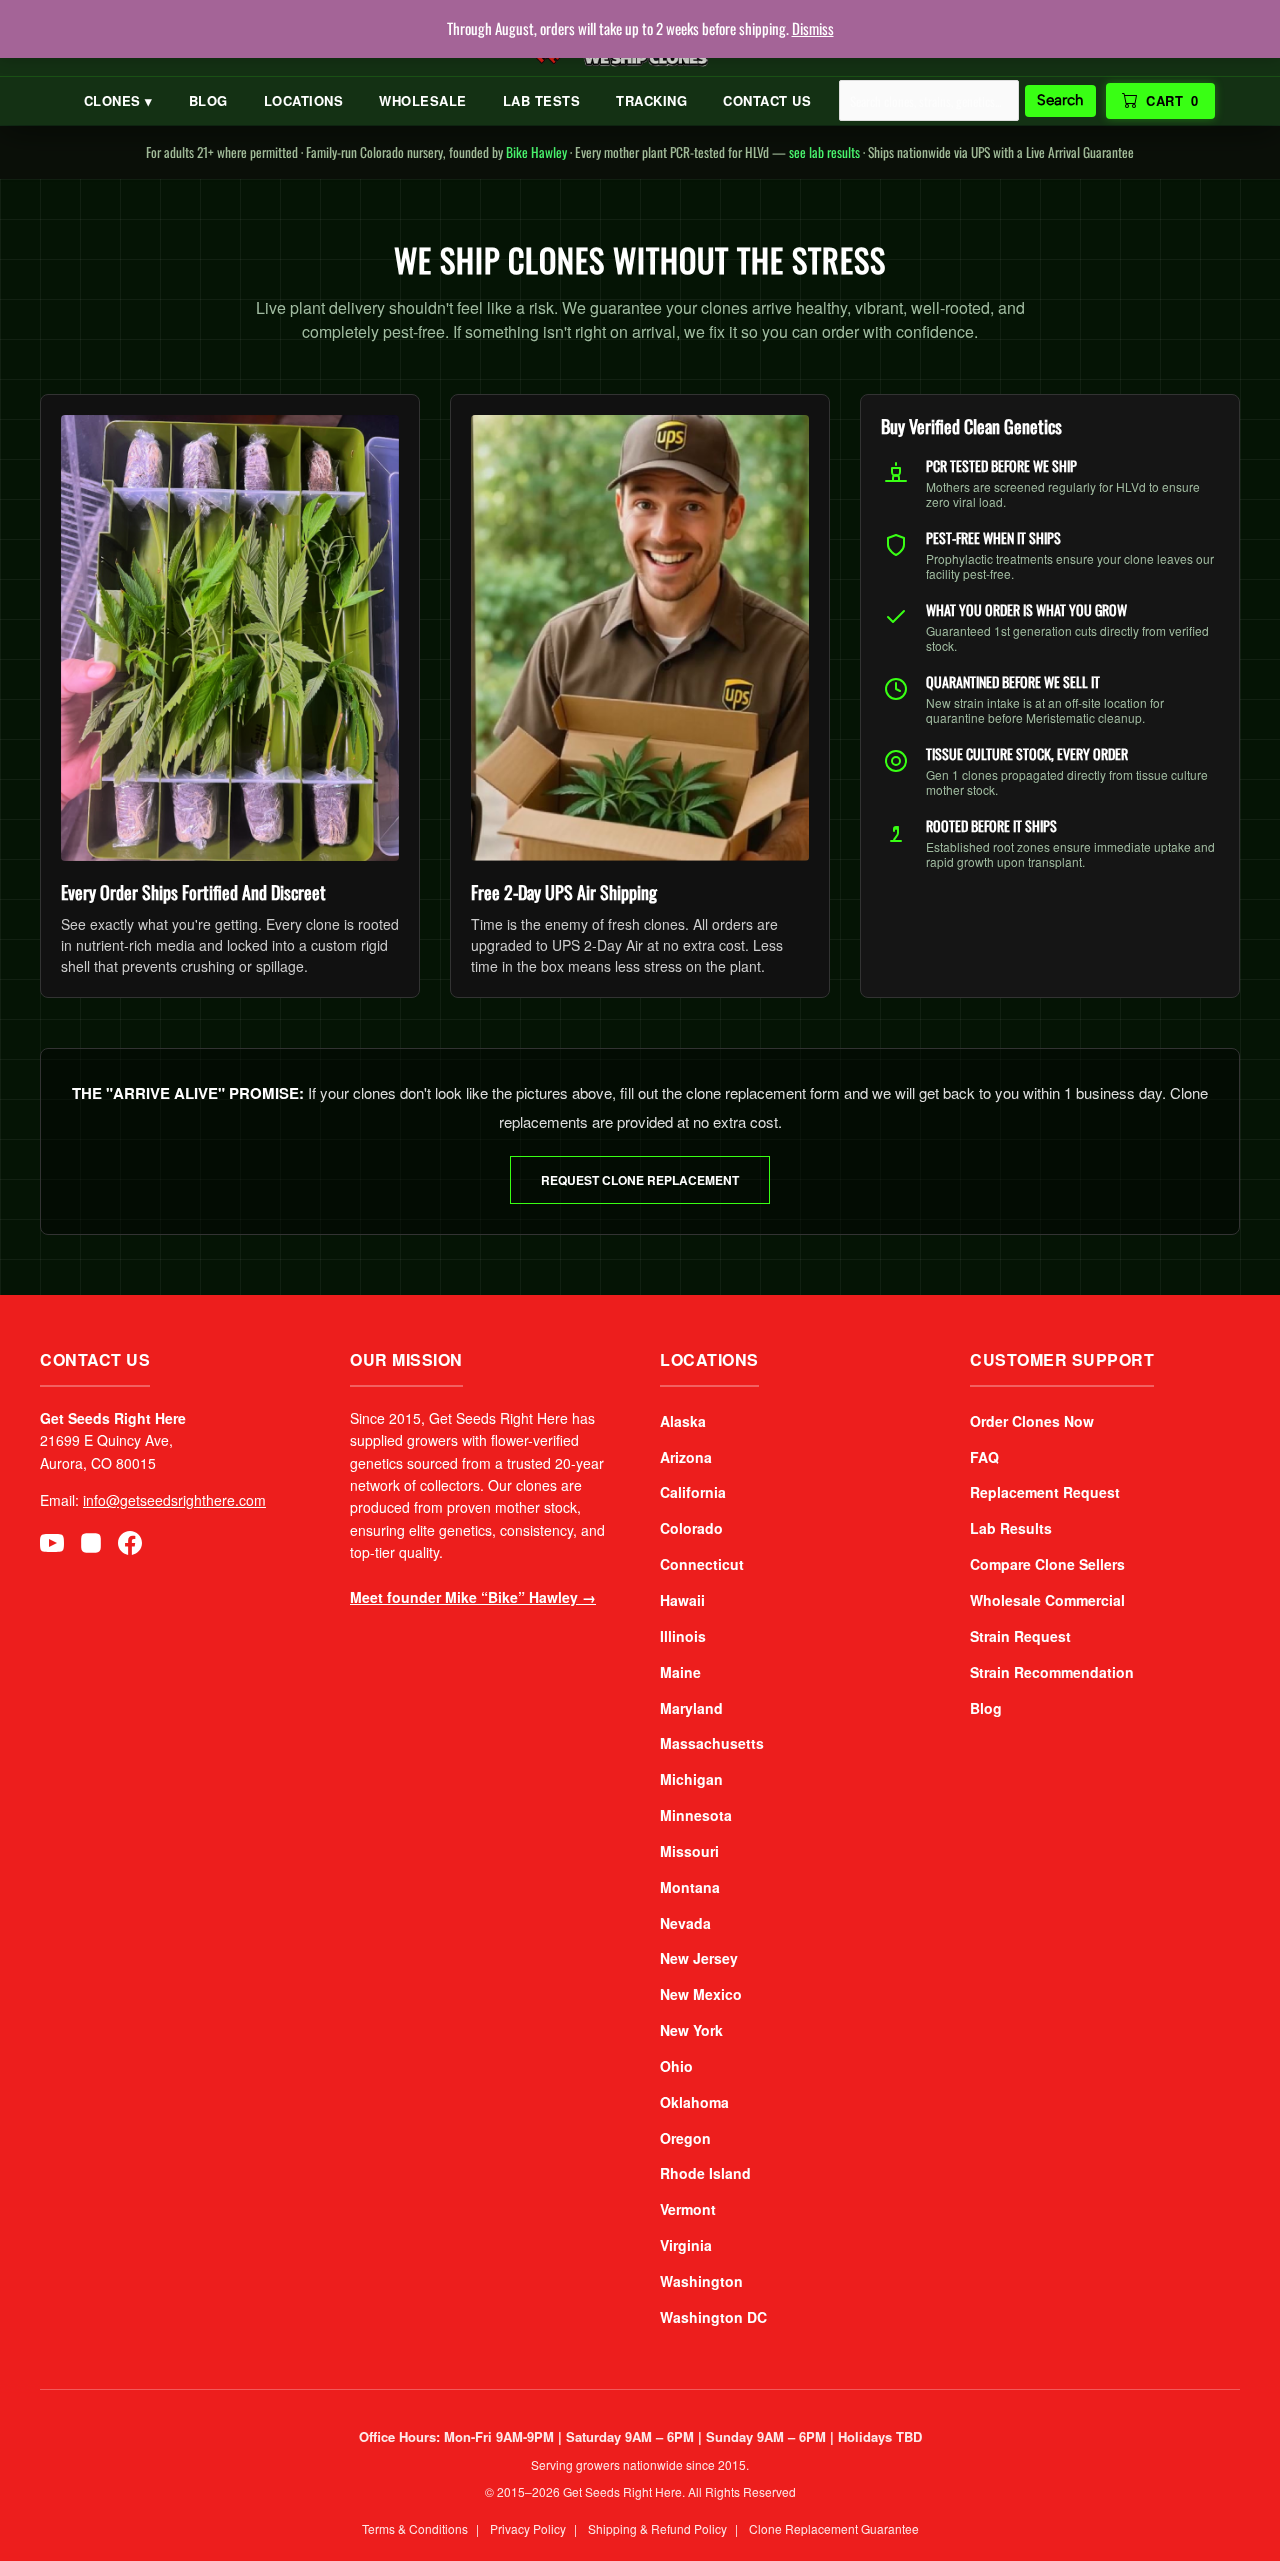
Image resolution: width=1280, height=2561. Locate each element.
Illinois (683, 1636)
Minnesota (696, 1815)
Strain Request (1020, 1636)
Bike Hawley (536, 152)
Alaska (683, 1421)
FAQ (984, 1457)
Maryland (691, 1708)
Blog (208, 100)
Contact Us (767, 100)
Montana (690, 1887)
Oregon (685, 2138)
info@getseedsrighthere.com (174, 1500)
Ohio (676, 2066)
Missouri (689, 1851)
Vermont (688, 2209)
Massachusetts (712, 1743)
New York (691, 2030)
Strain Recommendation (1052, 1672)
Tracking (651, 100)
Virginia (686, 2245)
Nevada (685, 1923)
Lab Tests (542, 100)
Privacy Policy (528, 2528)
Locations (304, 100)
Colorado (691, 1528)
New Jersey (699, 1958)
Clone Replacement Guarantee (834, 2528)
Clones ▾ (118, 100)
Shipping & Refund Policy (657, 2528)
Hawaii (682, 1600)
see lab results (824, 152)
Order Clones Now (1032, 1421)
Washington (701, 2281)
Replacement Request (1045, 1492)
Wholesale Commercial (1047, 1600)
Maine (680, 1672)
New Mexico (701, 1994)
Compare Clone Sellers (1047, 1564)
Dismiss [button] (813, 28)
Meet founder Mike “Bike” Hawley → (473, 1597)
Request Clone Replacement (640, 1180)
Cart (1172, 100)
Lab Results (1011, 1528)
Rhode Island (705, 2173)
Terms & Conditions (415, 2528)
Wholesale (423, 100)
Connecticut (702, 1564)
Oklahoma (694, 2102)
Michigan (691, 1779)
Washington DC (713, 2317)
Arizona (686, 1457)
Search (1060, 100)
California (693, 1492)
